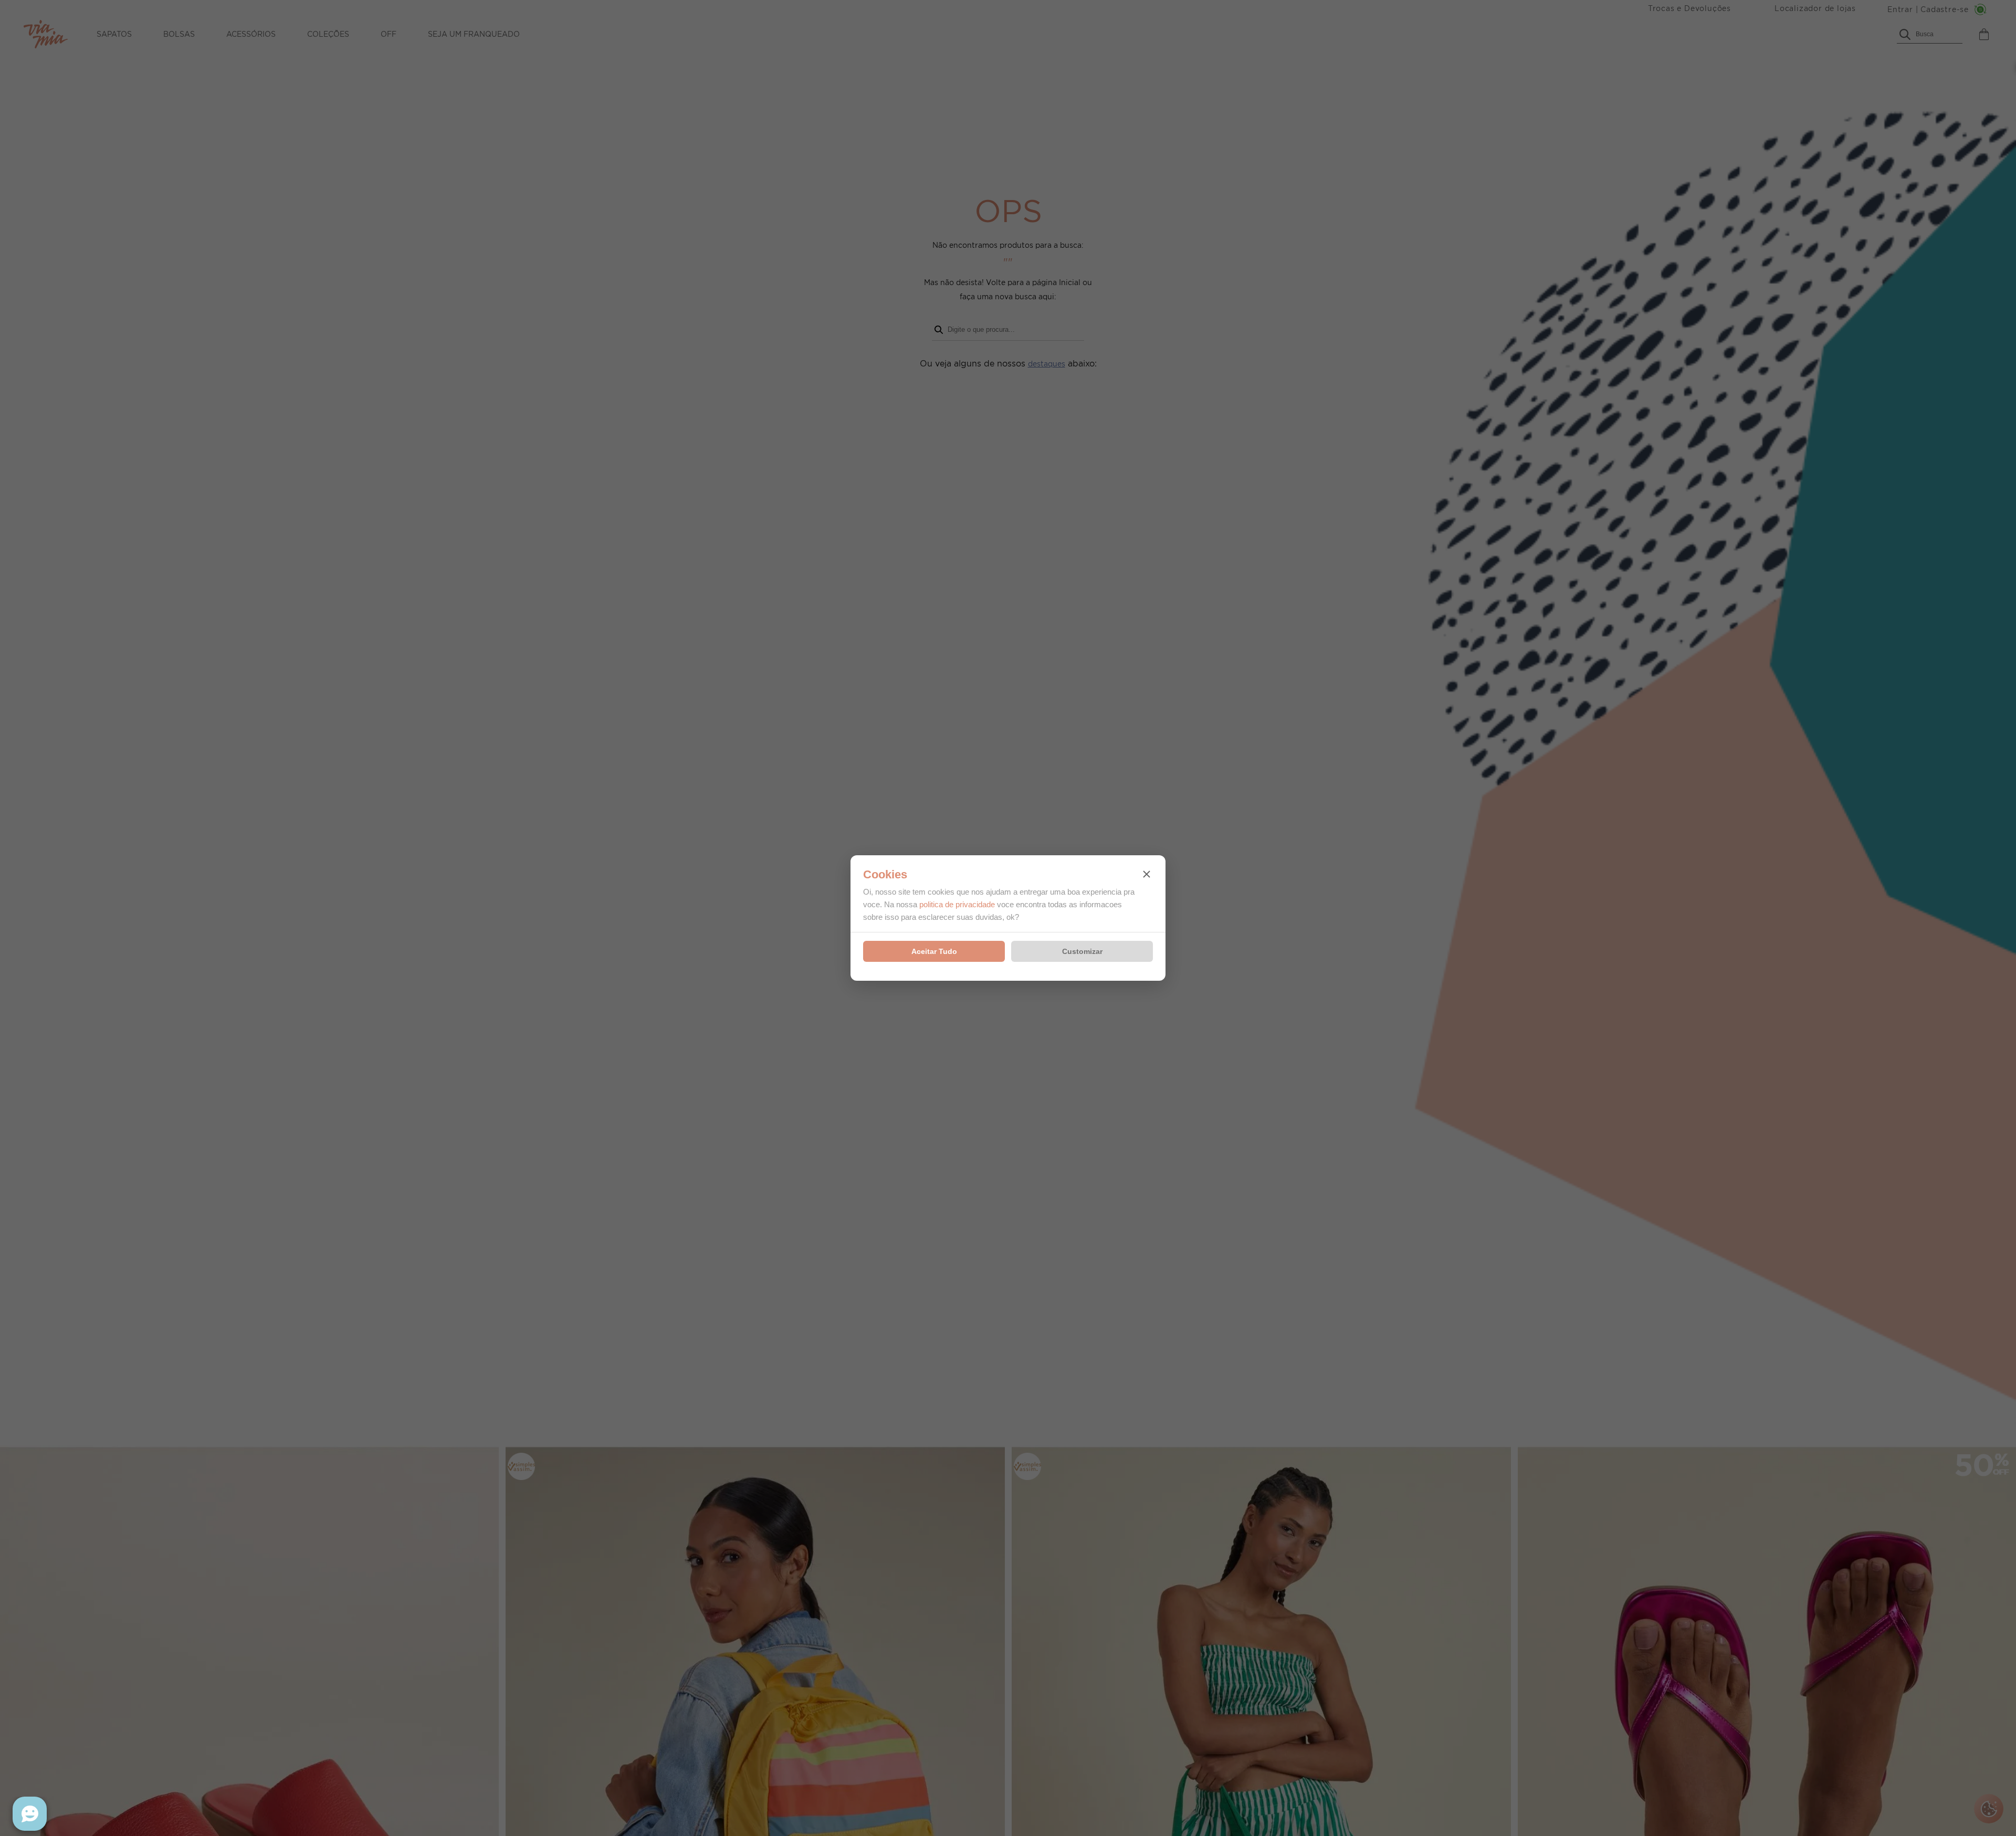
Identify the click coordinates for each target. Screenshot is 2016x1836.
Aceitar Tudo (934, 951)
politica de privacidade (957, 904)
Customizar (1082, 951)
